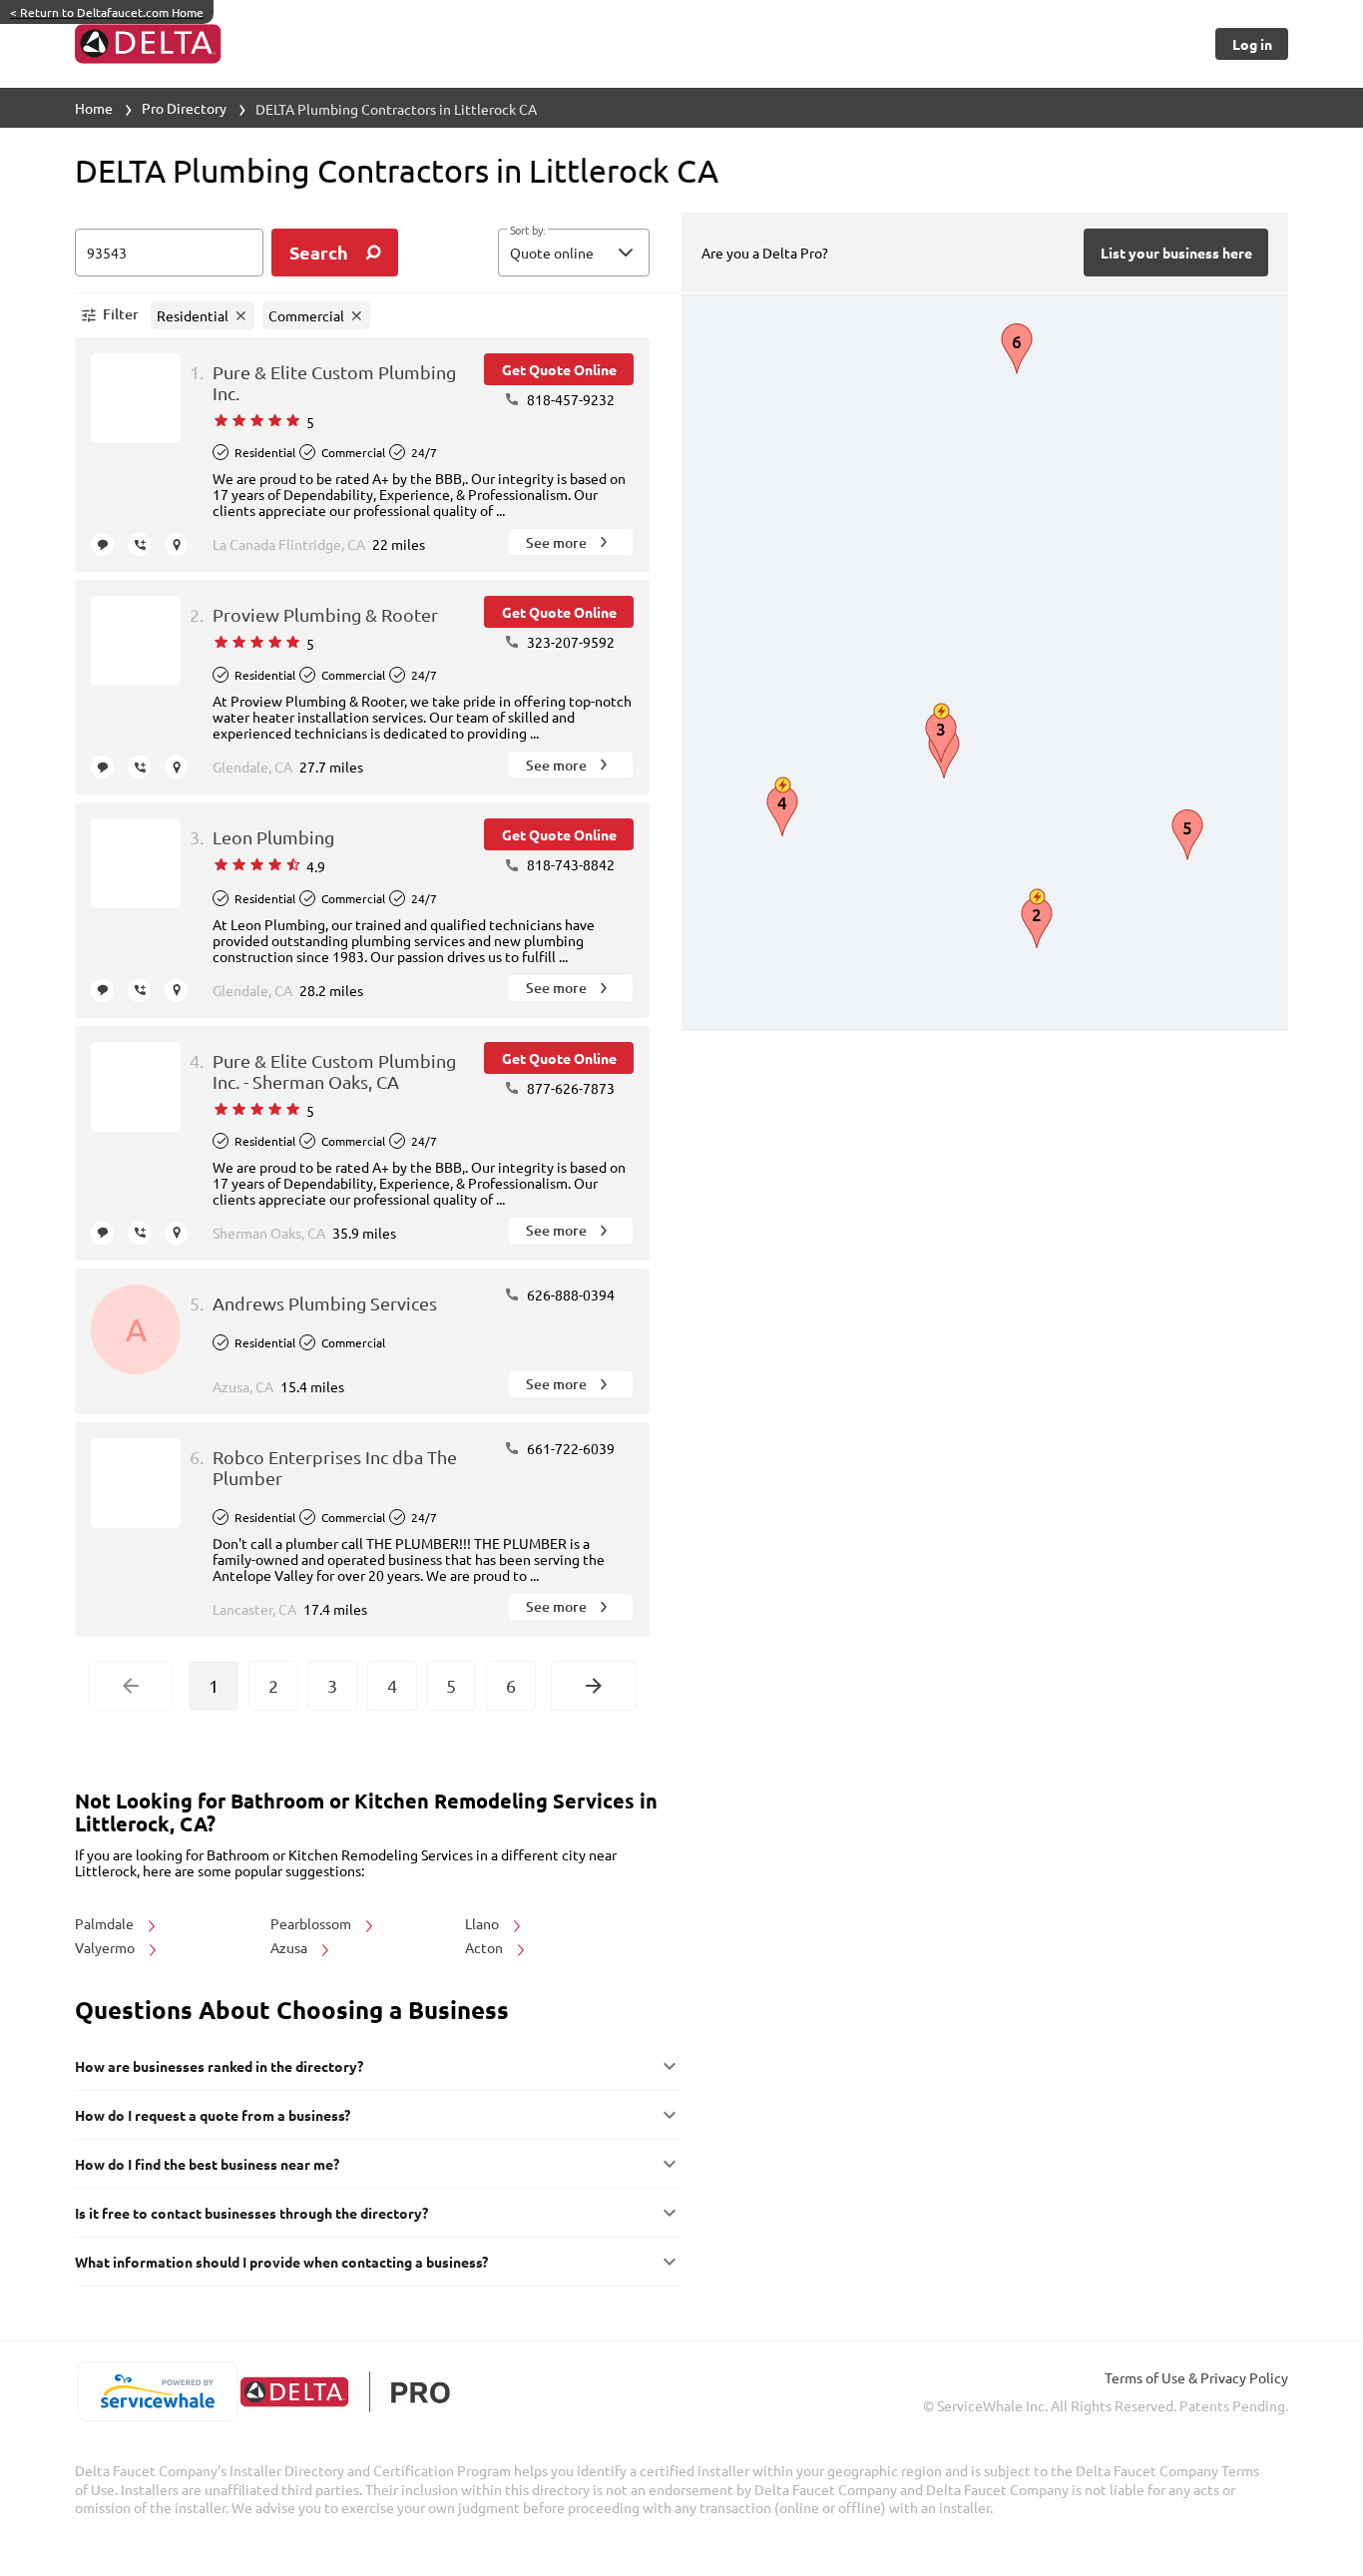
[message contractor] (102, 544)
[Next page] (594, 1686)
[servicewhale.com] (157, 2391)
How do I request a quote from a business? (213, 2115)
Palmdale (106, 1923)
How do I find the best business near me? (207, 2164)
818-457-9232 (569, 399)
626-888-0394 (569, 1294)
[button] (574, 253)
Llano (483, 1923)
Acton (485, 1947)
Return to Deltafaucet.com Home (107, 12)
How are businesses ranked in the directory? (219, 2066)
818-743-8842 (569, 864)
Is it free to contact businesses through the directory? (251, 2213)
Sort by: (527, 231)
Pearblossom (312, 1923)
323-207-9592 (569, 642)
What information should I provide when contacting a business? (281, 2262)
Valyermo (106, 1947)
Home (94, 108)
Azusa (290, 1947)
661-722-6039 (569, 1448)
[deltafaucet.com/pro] (345, 2392)
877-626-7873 (569, 1088)
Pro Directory (184, 108)
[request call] (139, 544)
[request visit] (176, 544)
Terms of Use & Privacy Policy (1196, 2377)
